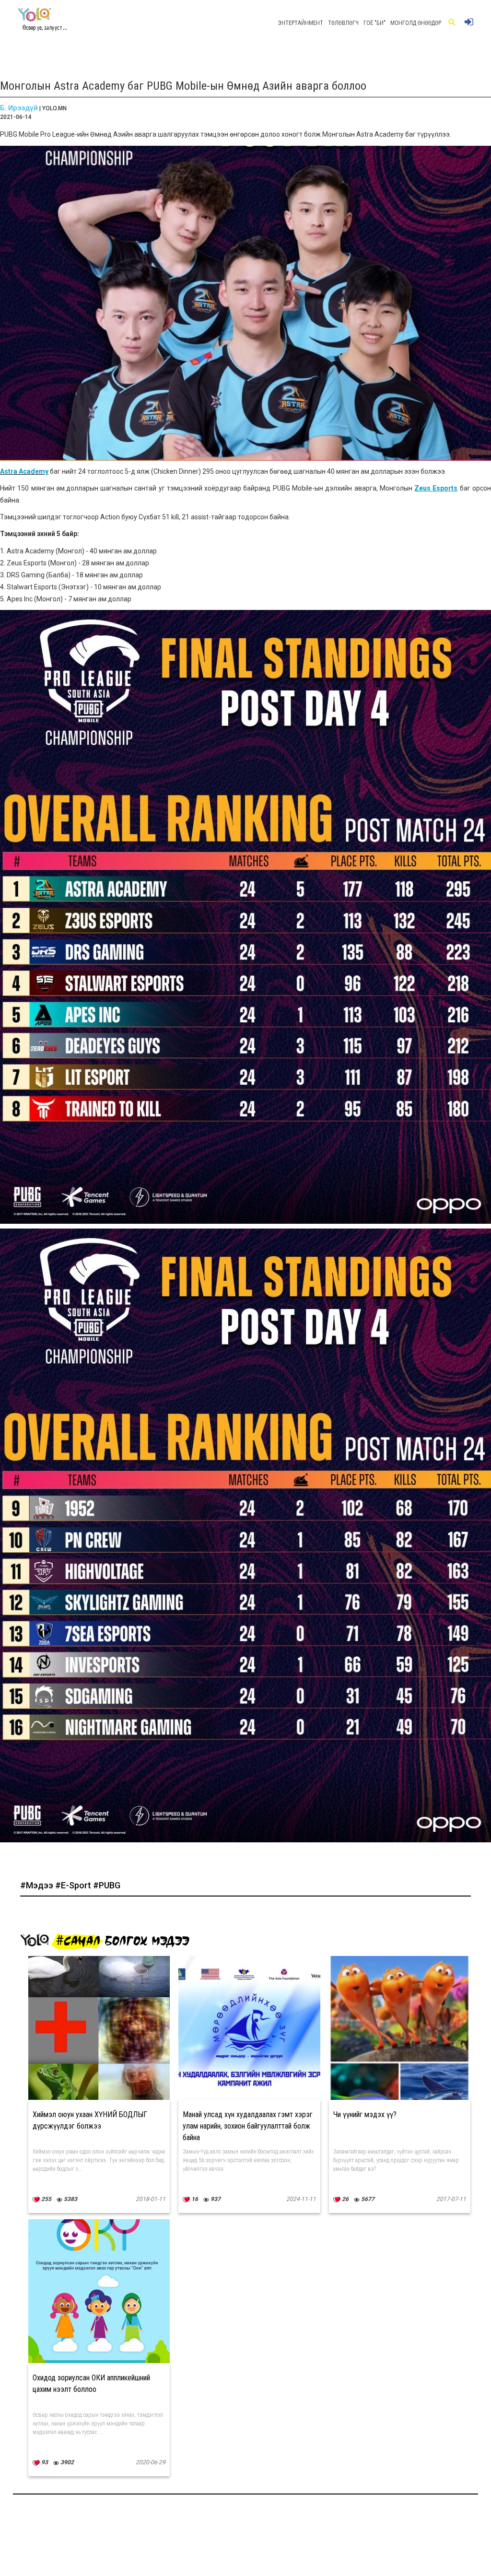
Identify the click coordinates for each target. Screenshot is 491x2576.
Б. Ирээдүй (19, 108)
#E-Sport (74, 1885)
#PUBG (107, 1885)
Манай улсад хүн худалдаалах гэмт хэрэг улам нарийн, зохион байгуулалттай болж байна (248, 2126)
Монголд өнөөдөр (416, 23)
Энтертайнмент (301, 23)
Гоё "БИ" (374, 23)
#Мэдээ (38, 1885)
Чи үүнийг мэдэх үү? (365, 2114)
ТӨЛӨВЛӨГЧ (343, 23)
